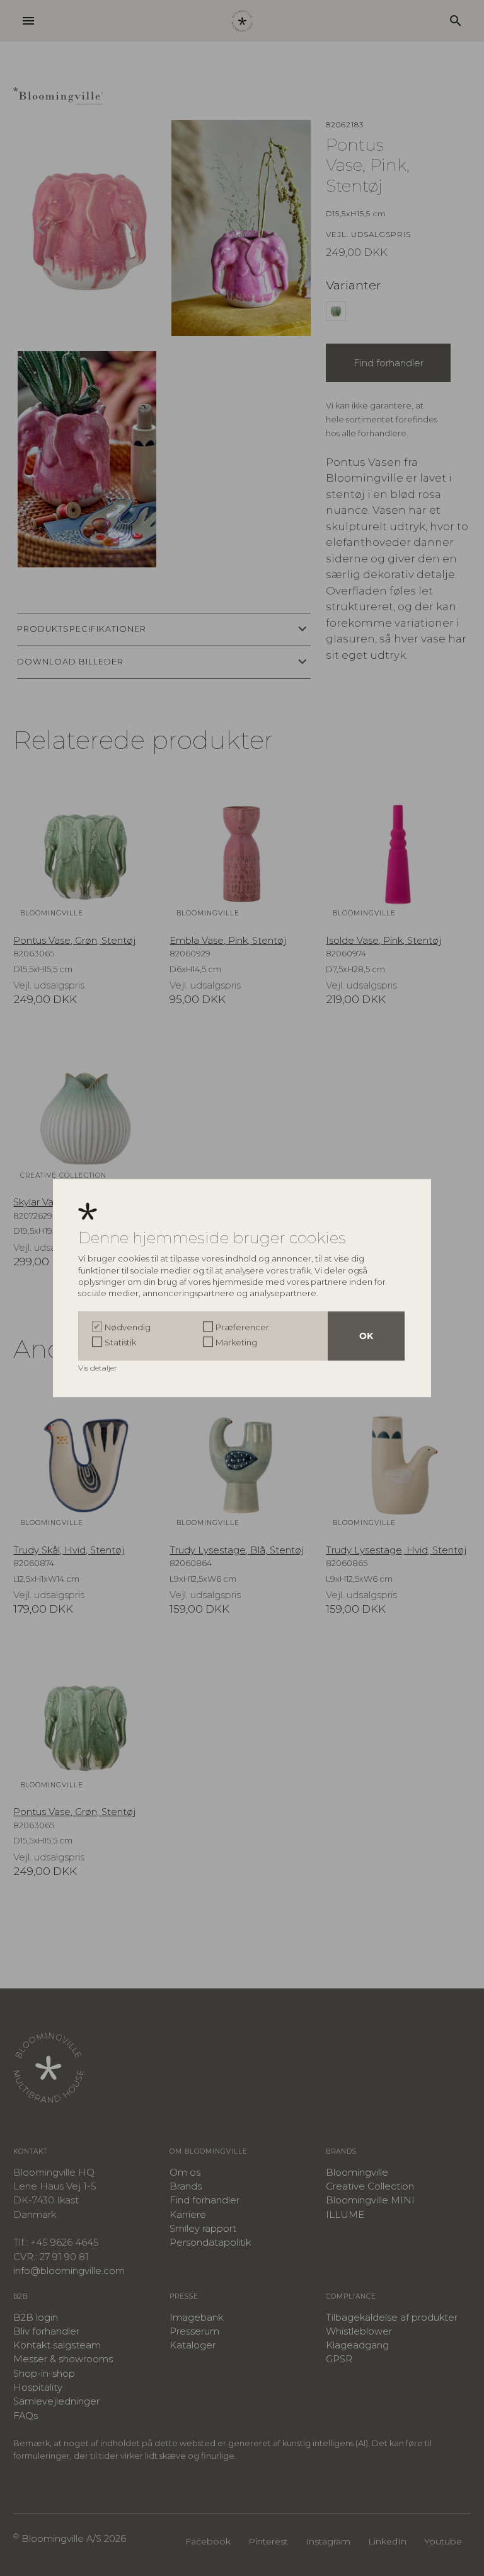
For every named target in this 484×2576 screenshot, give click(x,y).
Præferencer (242, 1327)
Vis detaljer (99, 1368)
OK (366, 1336)
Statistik (120, 1342)
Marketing (236, 1342)
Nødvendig (128, 1327)
